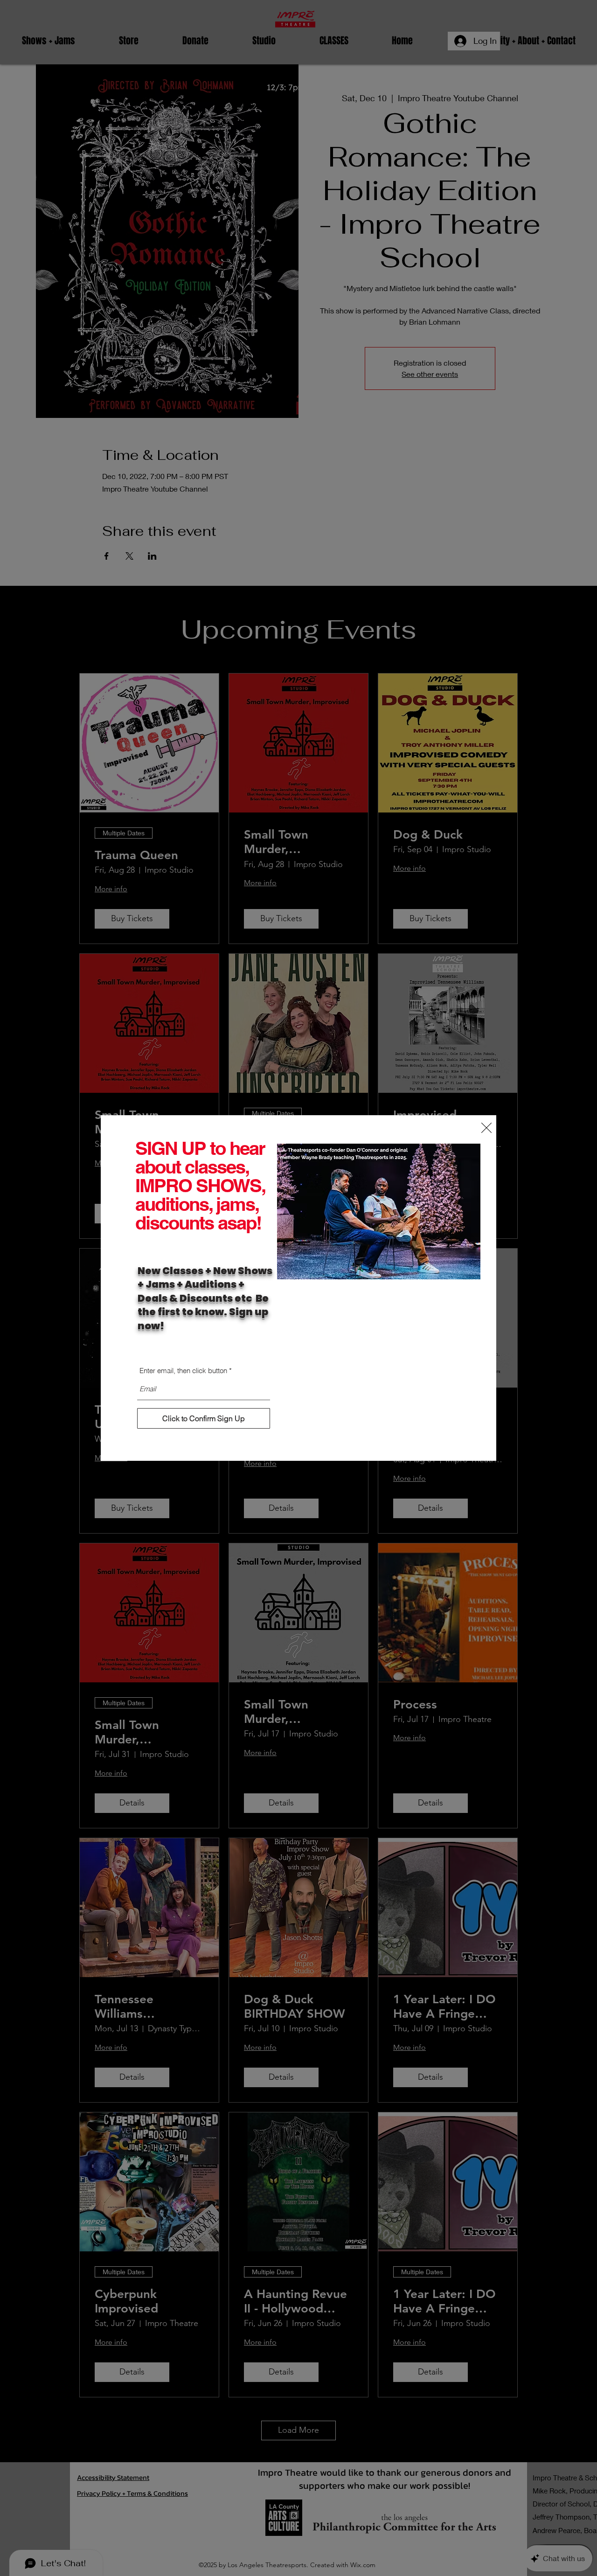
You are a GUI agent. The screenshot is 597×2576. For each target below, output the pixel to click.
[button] (486, 1128)
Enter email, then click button (183, 1371)
